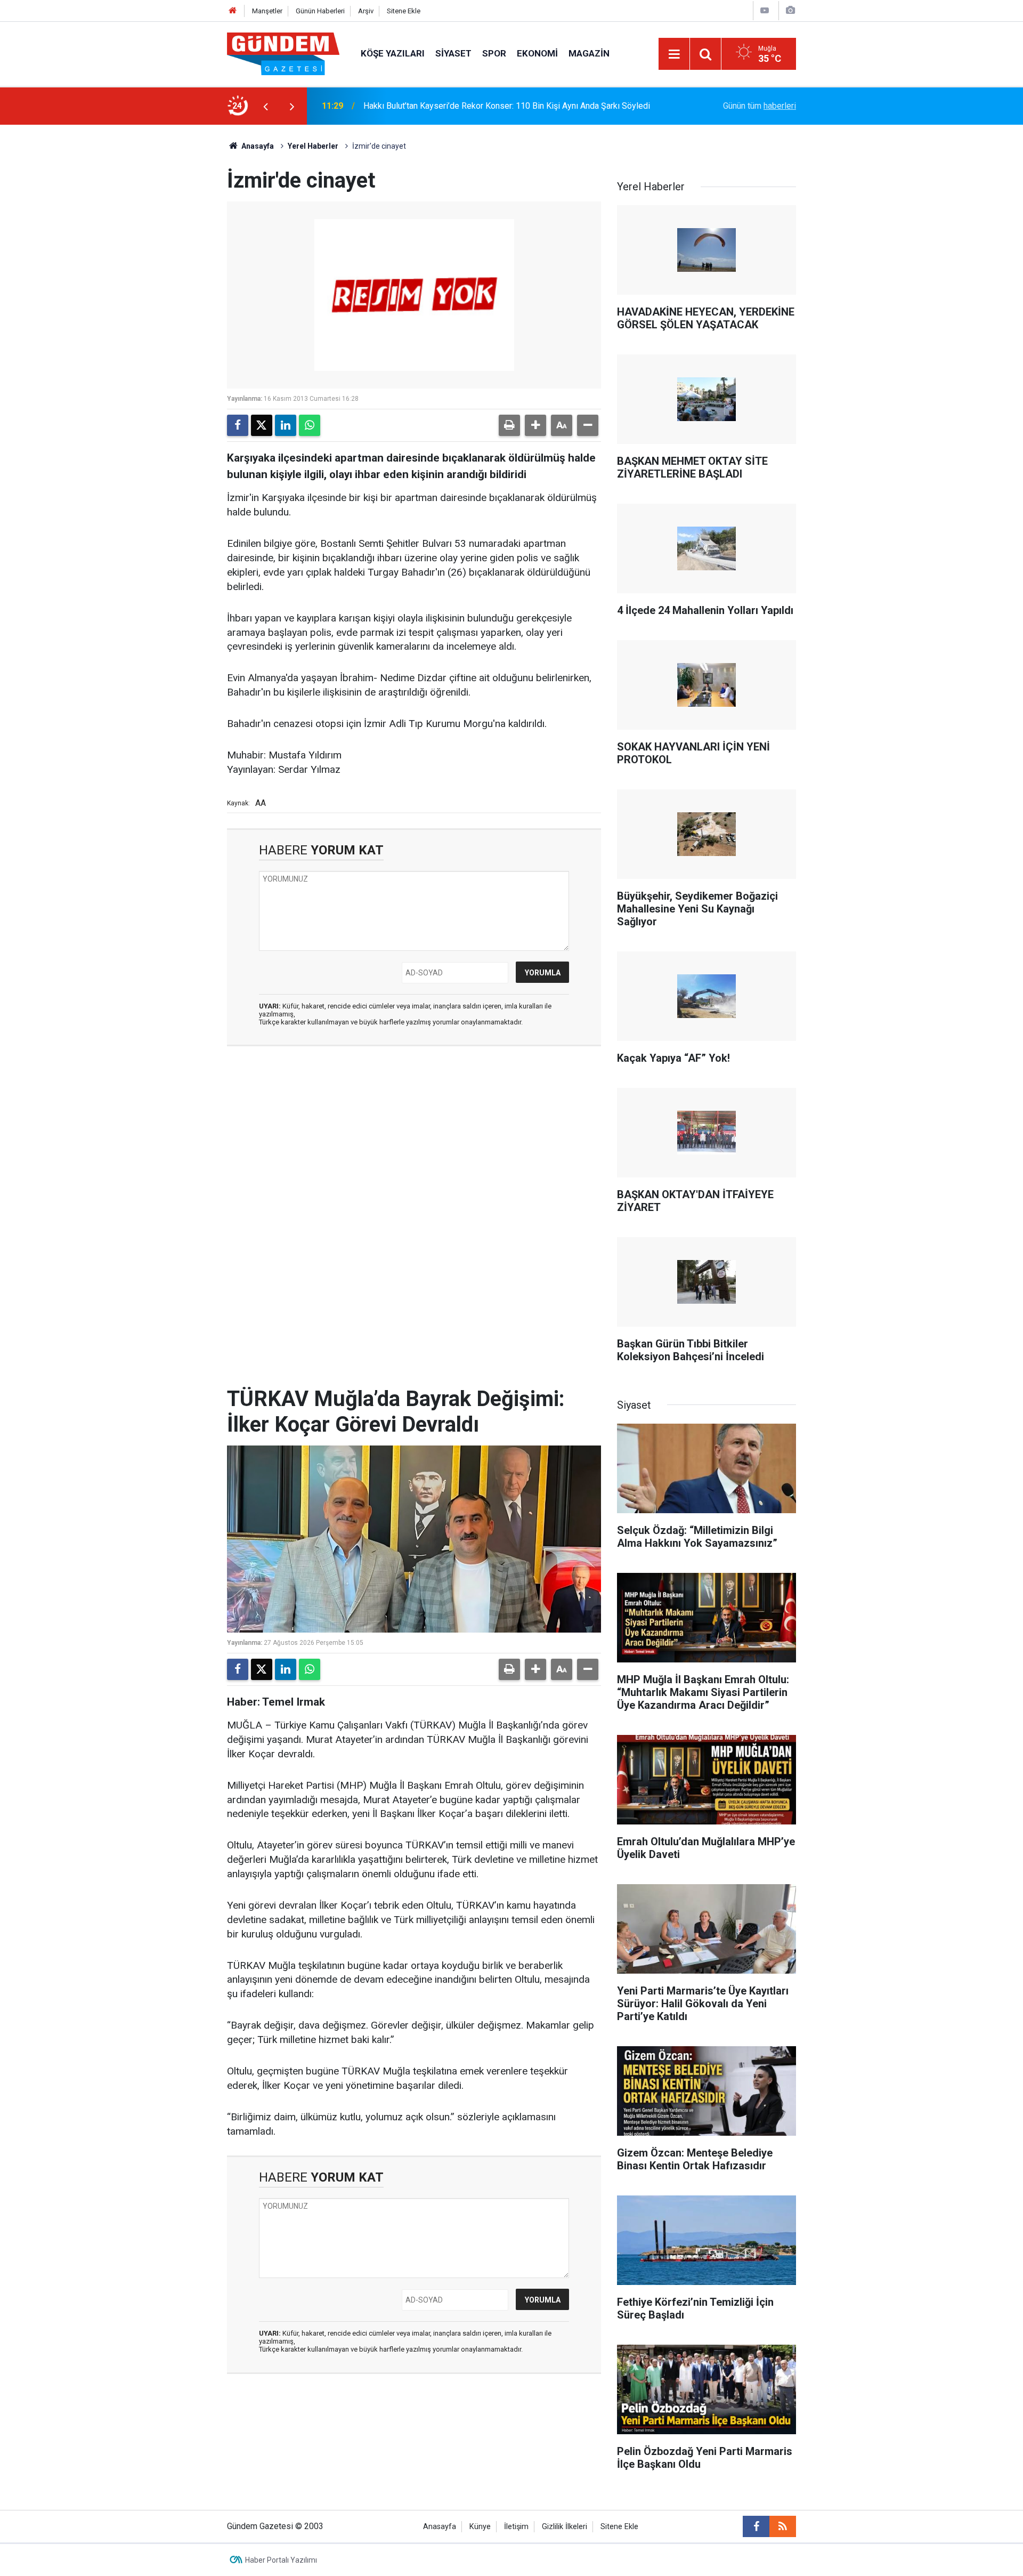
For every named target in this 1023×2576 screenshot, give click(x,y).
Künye (480, 2527)
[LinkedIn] (286, 425)
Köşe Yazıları (393, 53)
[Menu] (674, 54)
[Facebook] (238, 425)
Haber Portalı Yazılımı (281, 2560)
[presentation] (265, 106)
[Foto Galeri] (790, 10)
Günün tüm (760, 106)
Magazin (589, 53)
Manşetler (267, 11)
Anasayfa (257, 146)
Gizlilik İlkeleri (565, 2527)
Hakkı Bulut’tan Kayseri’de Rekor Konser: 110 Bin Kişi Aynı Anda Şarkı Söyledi (507, 106)
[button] (535, 425)
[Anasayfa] (233, 11)
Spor (494, 53)
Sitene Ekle (404, 11)
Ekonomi (537, 53)
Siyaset (453, 53)
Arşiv (366, 11)
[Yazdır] (509, 425)
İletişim (516, 2527)
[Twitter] (262, 425)
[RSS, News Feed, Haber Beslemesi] (783, 2526)
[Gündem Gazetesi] (283, 53)
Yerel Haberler (313, 146)
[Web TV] (765, 10)
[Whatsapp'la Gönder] (310, 425)
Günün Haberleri (320, 11)
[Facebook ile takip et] (756, 2526)
